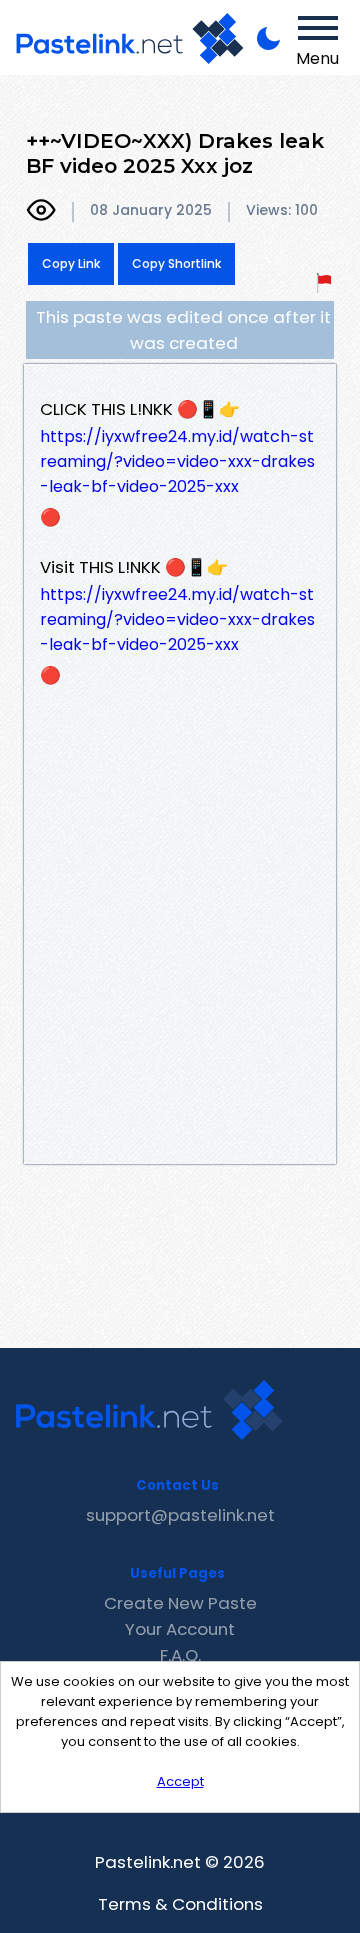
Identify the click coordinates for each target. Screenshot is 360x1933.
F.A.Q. (180, 1655)
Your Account (180, 1629)
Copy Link (71, 263)
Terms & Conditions (180, 1904)
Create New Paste (180, 1603)
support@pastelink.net (180, 1515)
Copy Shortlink (176, 263)
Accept (180, 1781)
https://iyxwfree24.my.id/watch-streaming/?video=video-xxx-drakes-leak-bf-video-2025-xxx (177, 461)
